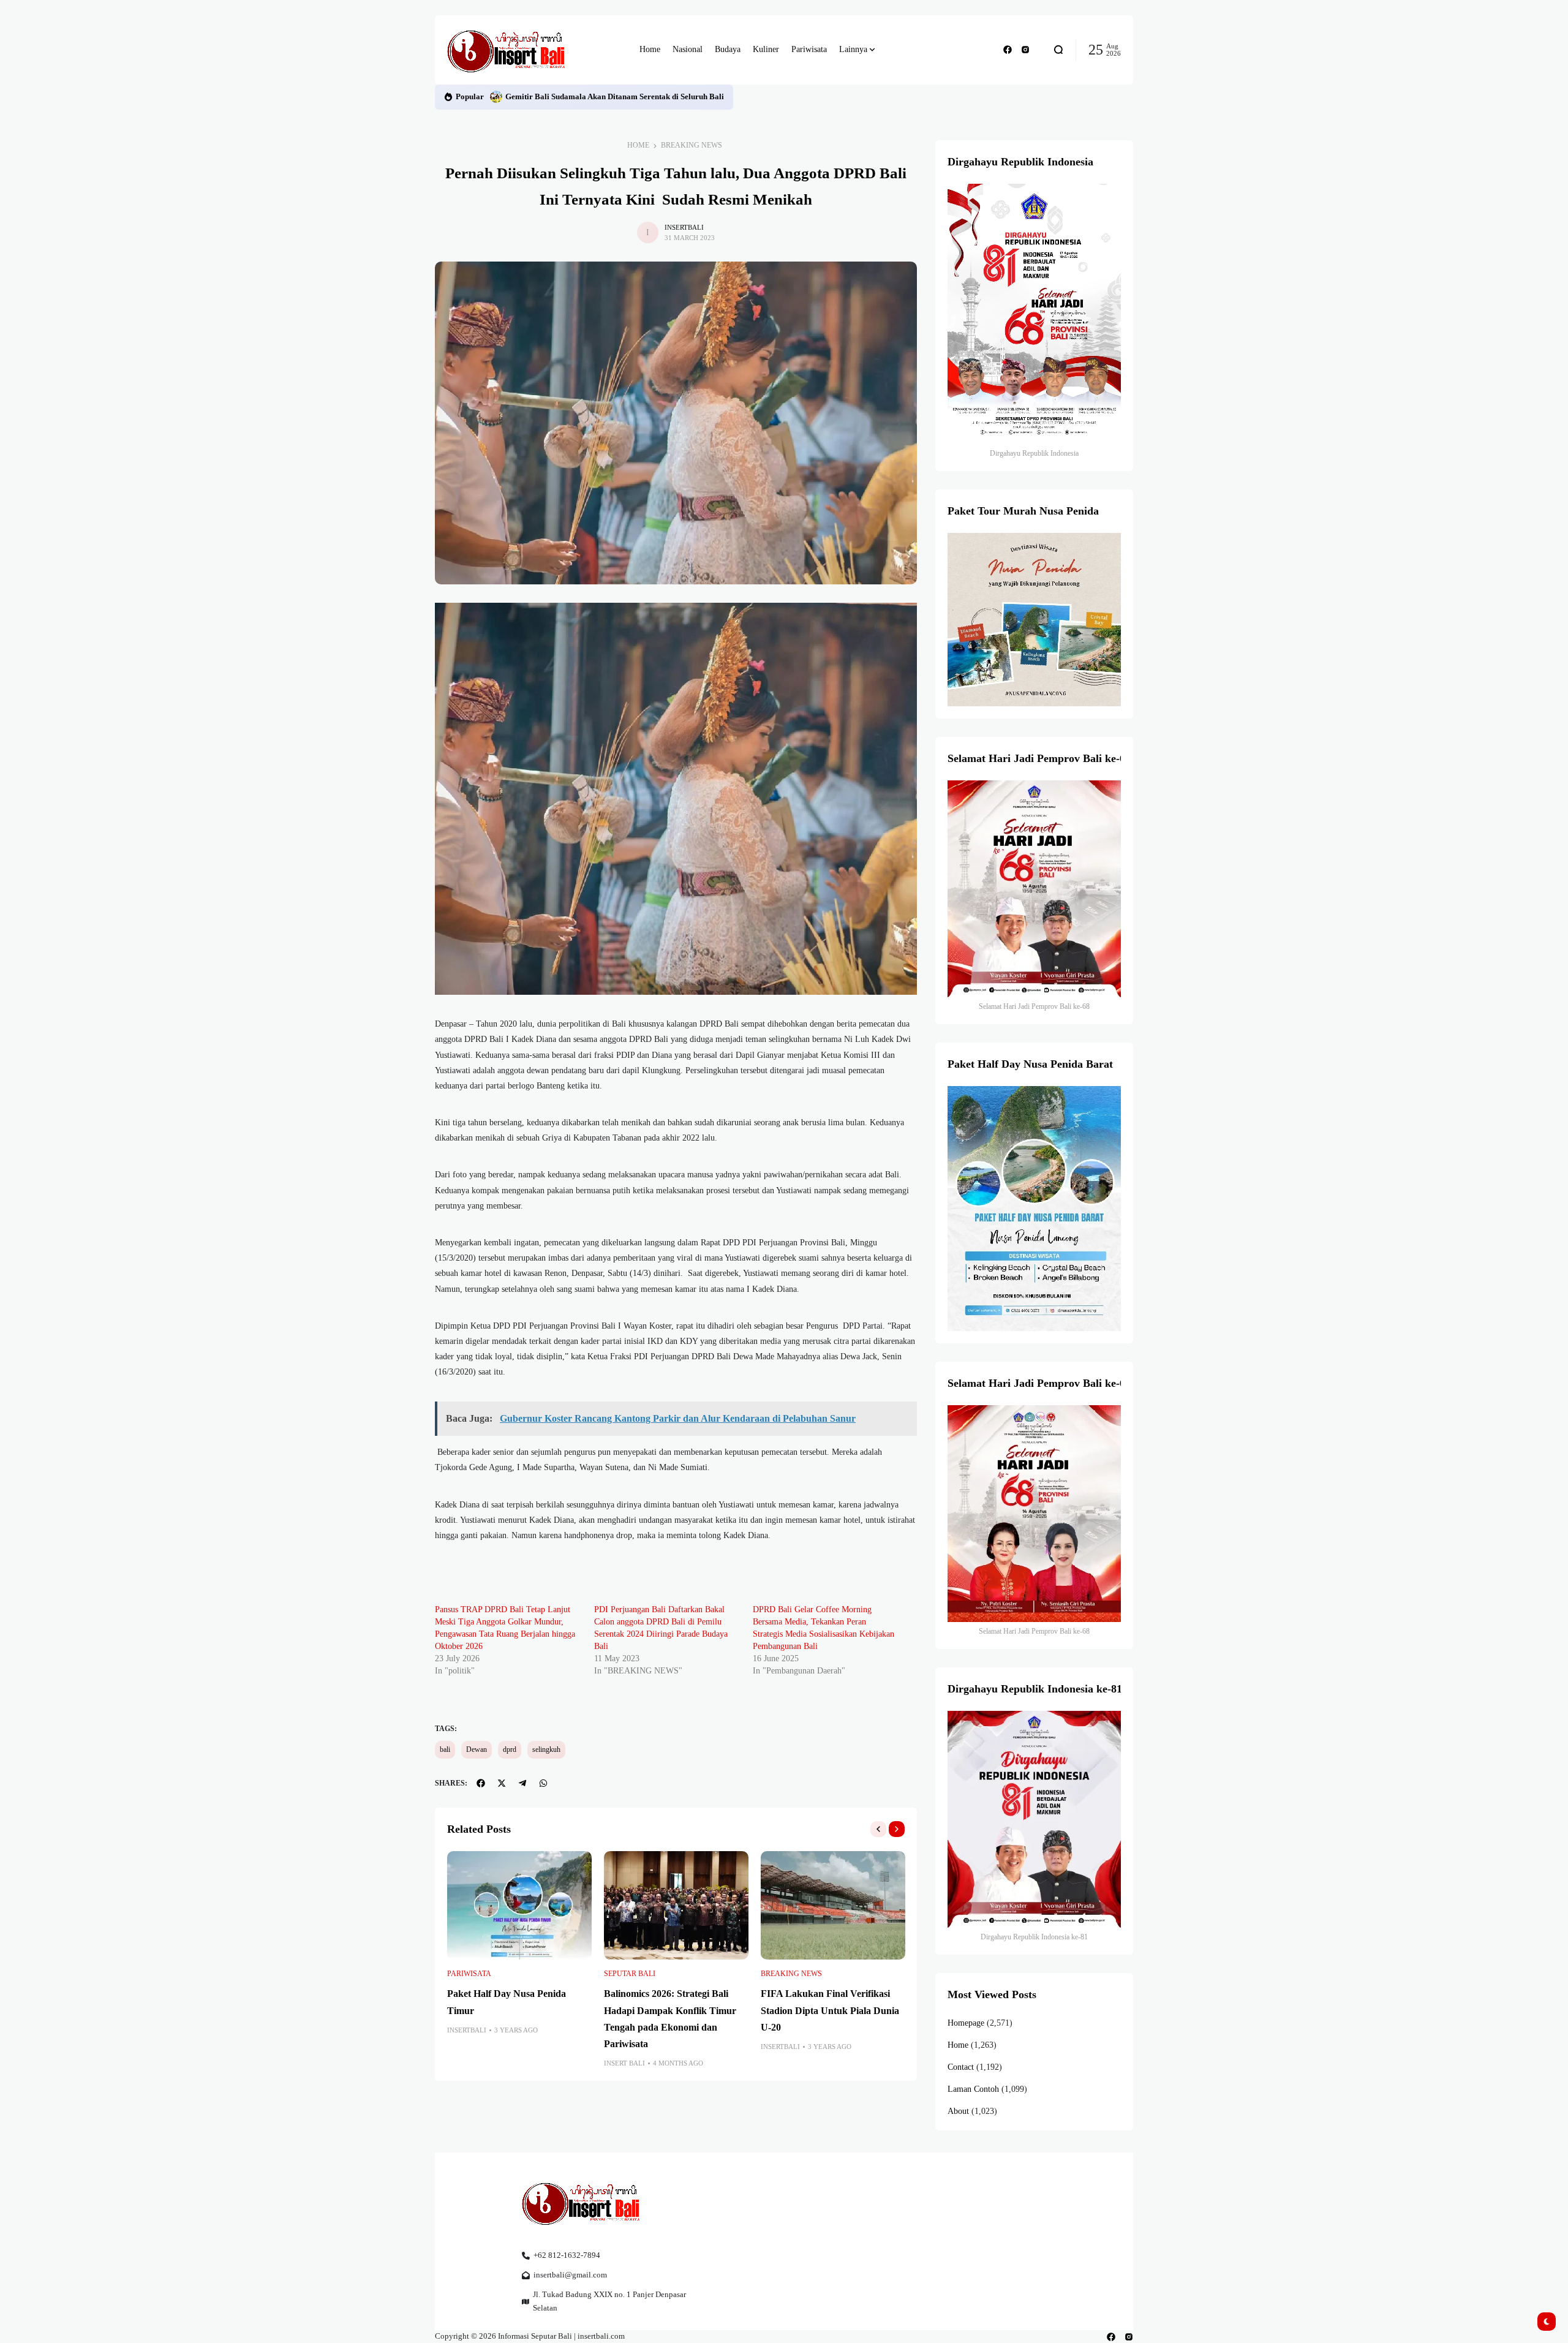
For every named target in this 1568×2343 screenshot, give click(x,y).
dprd (510, 1749)
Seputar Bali (630, 1974)
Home (638, 145)
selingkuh (546, 1749)
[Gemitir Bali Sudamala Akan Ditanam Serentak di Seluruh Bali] (496, 97)
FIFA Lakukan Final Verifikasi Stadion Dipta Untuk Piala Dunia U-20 (830, 2010)
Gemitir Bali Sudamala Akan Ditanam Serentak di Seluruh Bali (615, 97)
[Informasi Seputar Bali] (508, 50)
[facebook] (1008, 50)
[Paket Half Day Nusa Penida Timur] (519, 1905)
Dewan (477, 1749)
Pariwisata (469, 1974)
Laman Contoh (973, 2089)
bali (445, 1749)
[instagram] (1025, 50)
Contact (961, 2067)
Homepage (966, 2023)
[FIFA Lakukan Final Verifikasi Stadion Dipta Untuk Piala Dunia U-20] (833, 1905)
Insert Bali (624, 2063)
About (958, 2111)
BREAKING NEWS (692, 145)
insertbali (684, 227)
